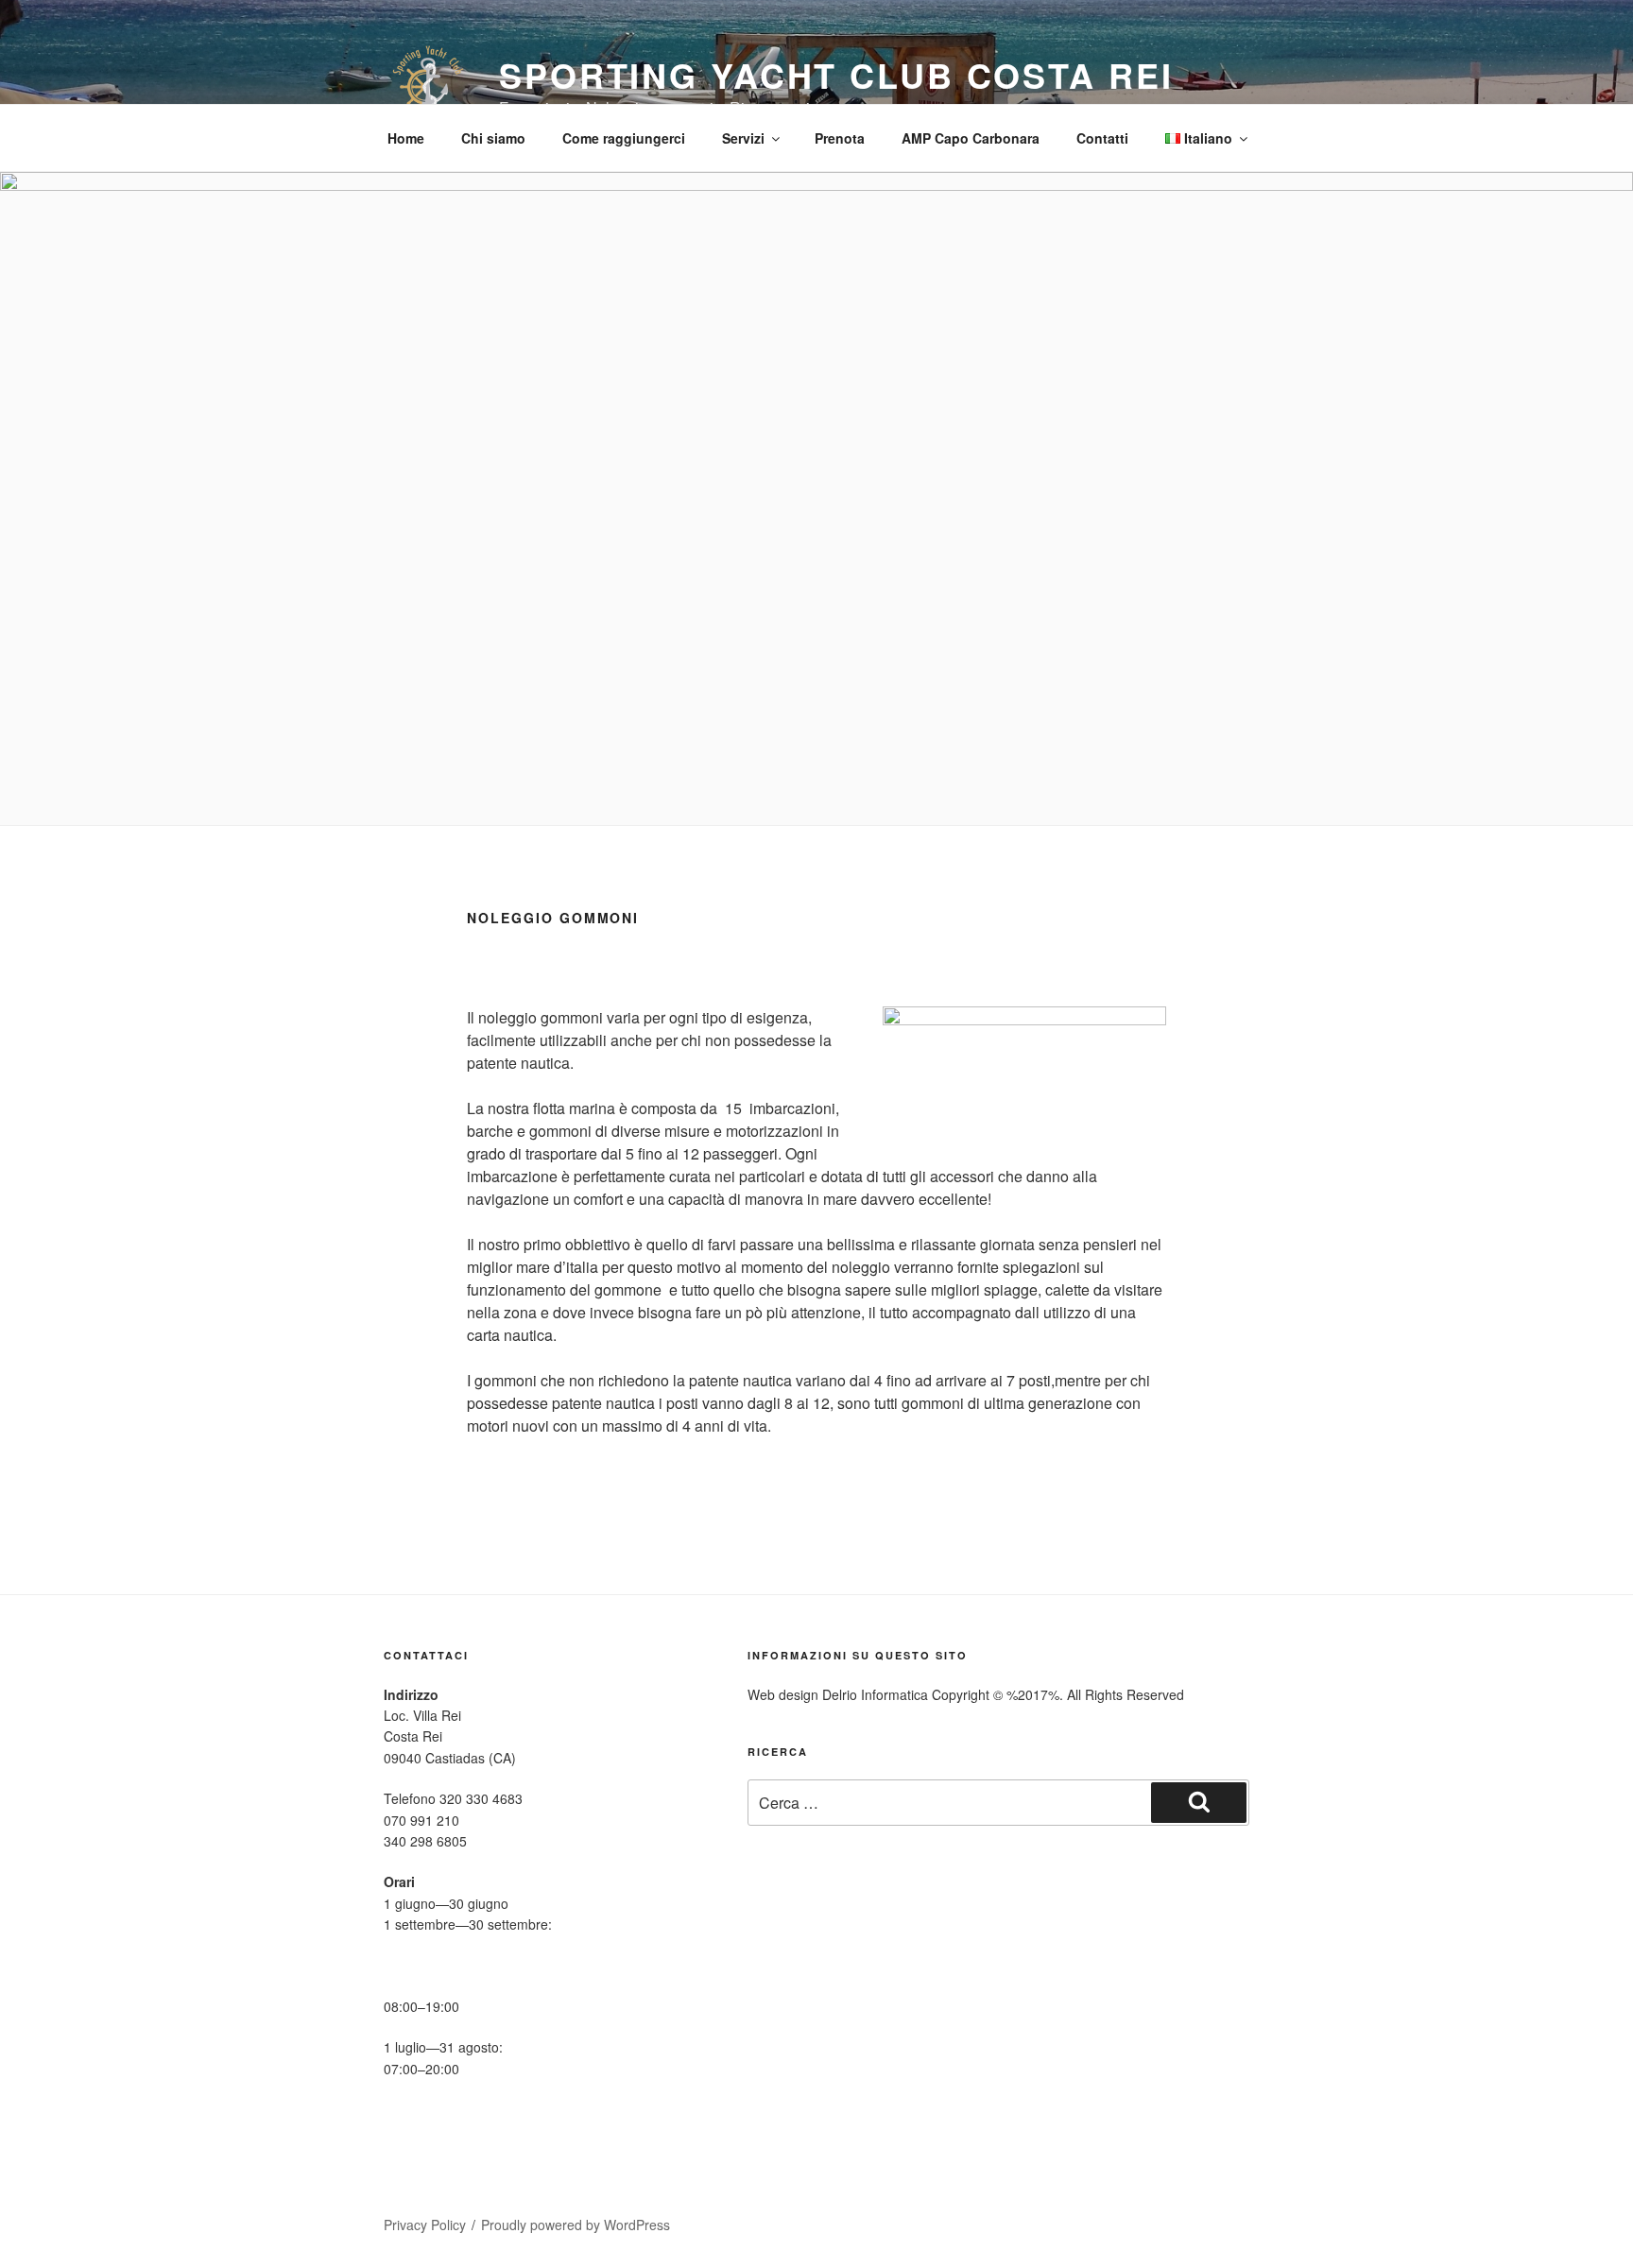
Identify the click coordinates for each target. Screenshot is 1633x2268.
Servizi (743, 138)
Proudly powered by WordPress (576, 2225)
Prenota (840, 138)
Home (406, 138)
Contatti (1102, 138)
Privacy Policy (425, 2225)
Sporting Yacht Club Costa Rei (836, 75)
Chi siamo (493, 138)
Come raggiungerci (624, 138)
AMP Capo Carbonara (971, 138)
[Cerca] (1199, 1802)
